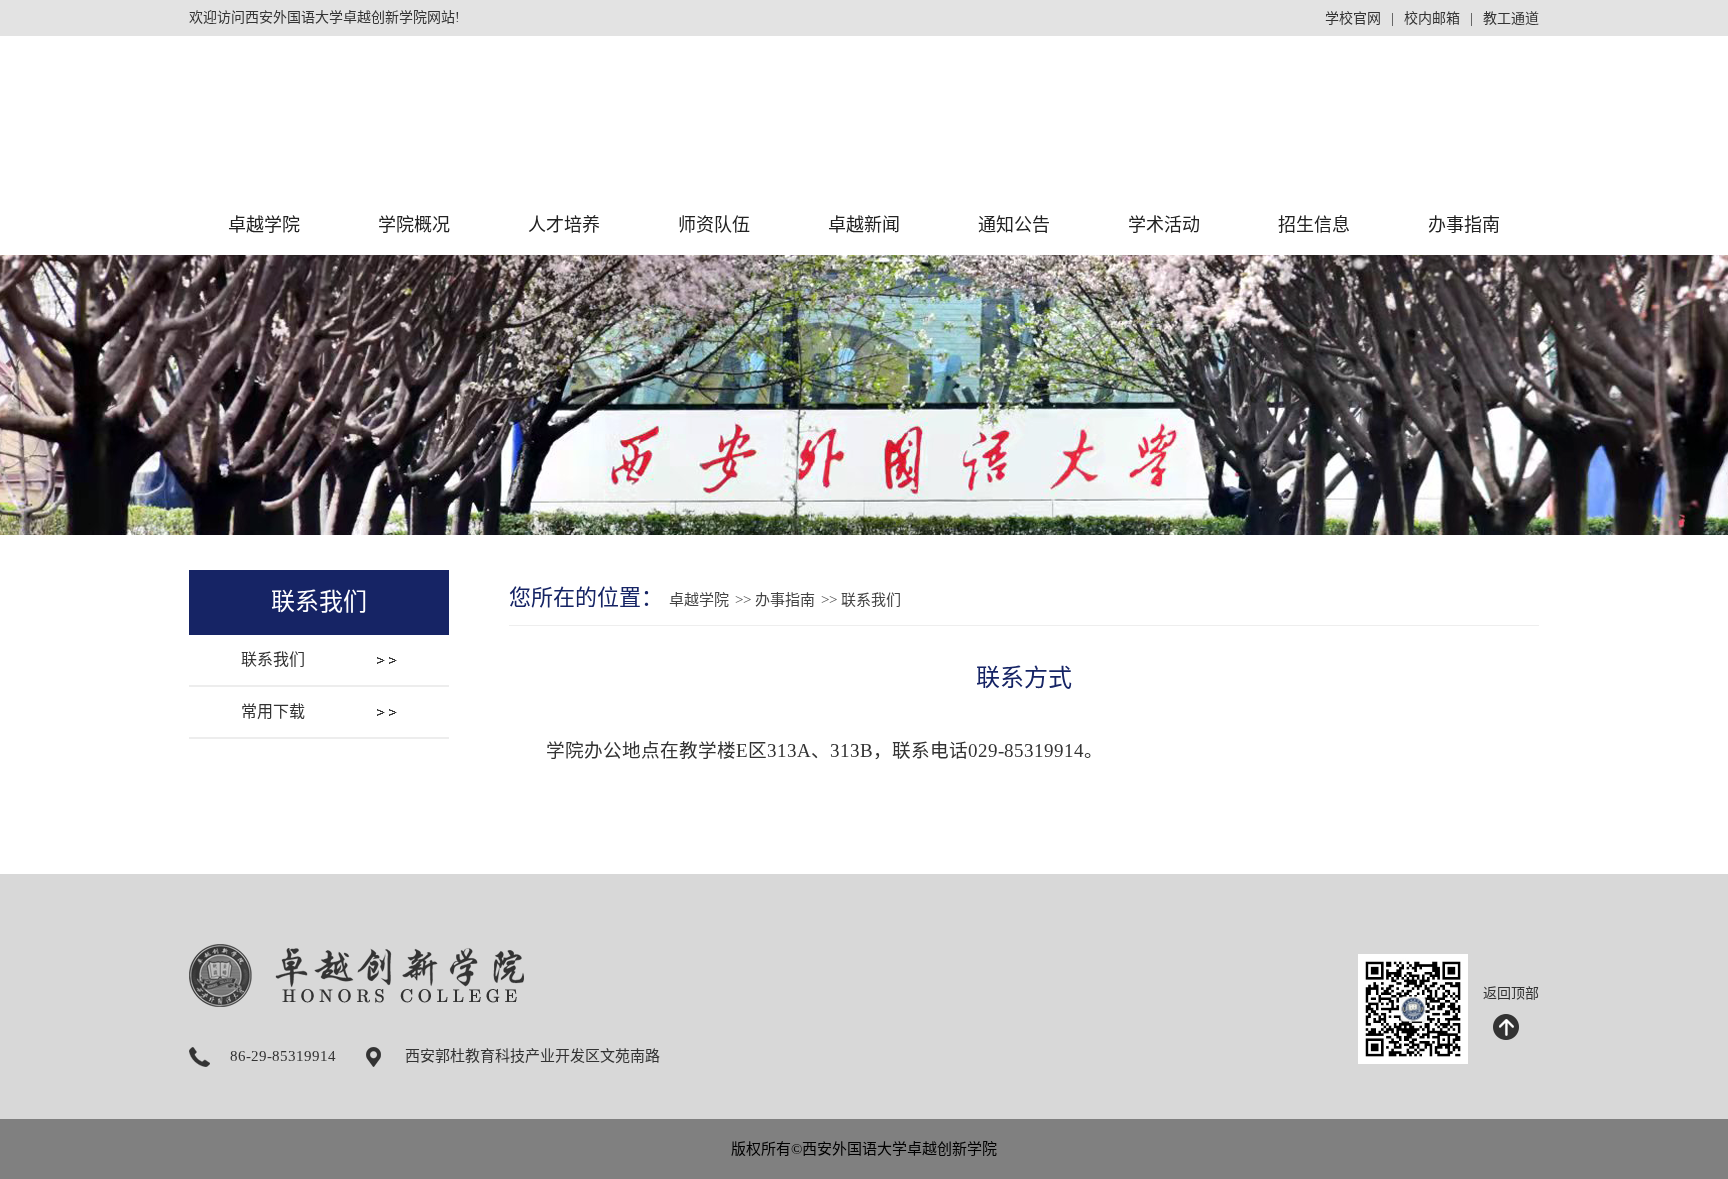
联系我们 (273, 659)
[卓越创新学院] (435, 156)
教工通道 (1511, 18)
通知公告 (1014, 225)
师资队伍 (714, 225)
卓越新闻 (864, 225)
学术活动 (1164, 225)
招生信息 (1314, 225)
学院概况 (414, 225)
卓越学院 (264, 225)
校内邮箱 (1432, 18)
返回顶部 (1511, 993)
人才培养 (564, 225)
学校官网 (1353, 18)
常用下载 (273, 711)
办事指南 (1464, 225)
